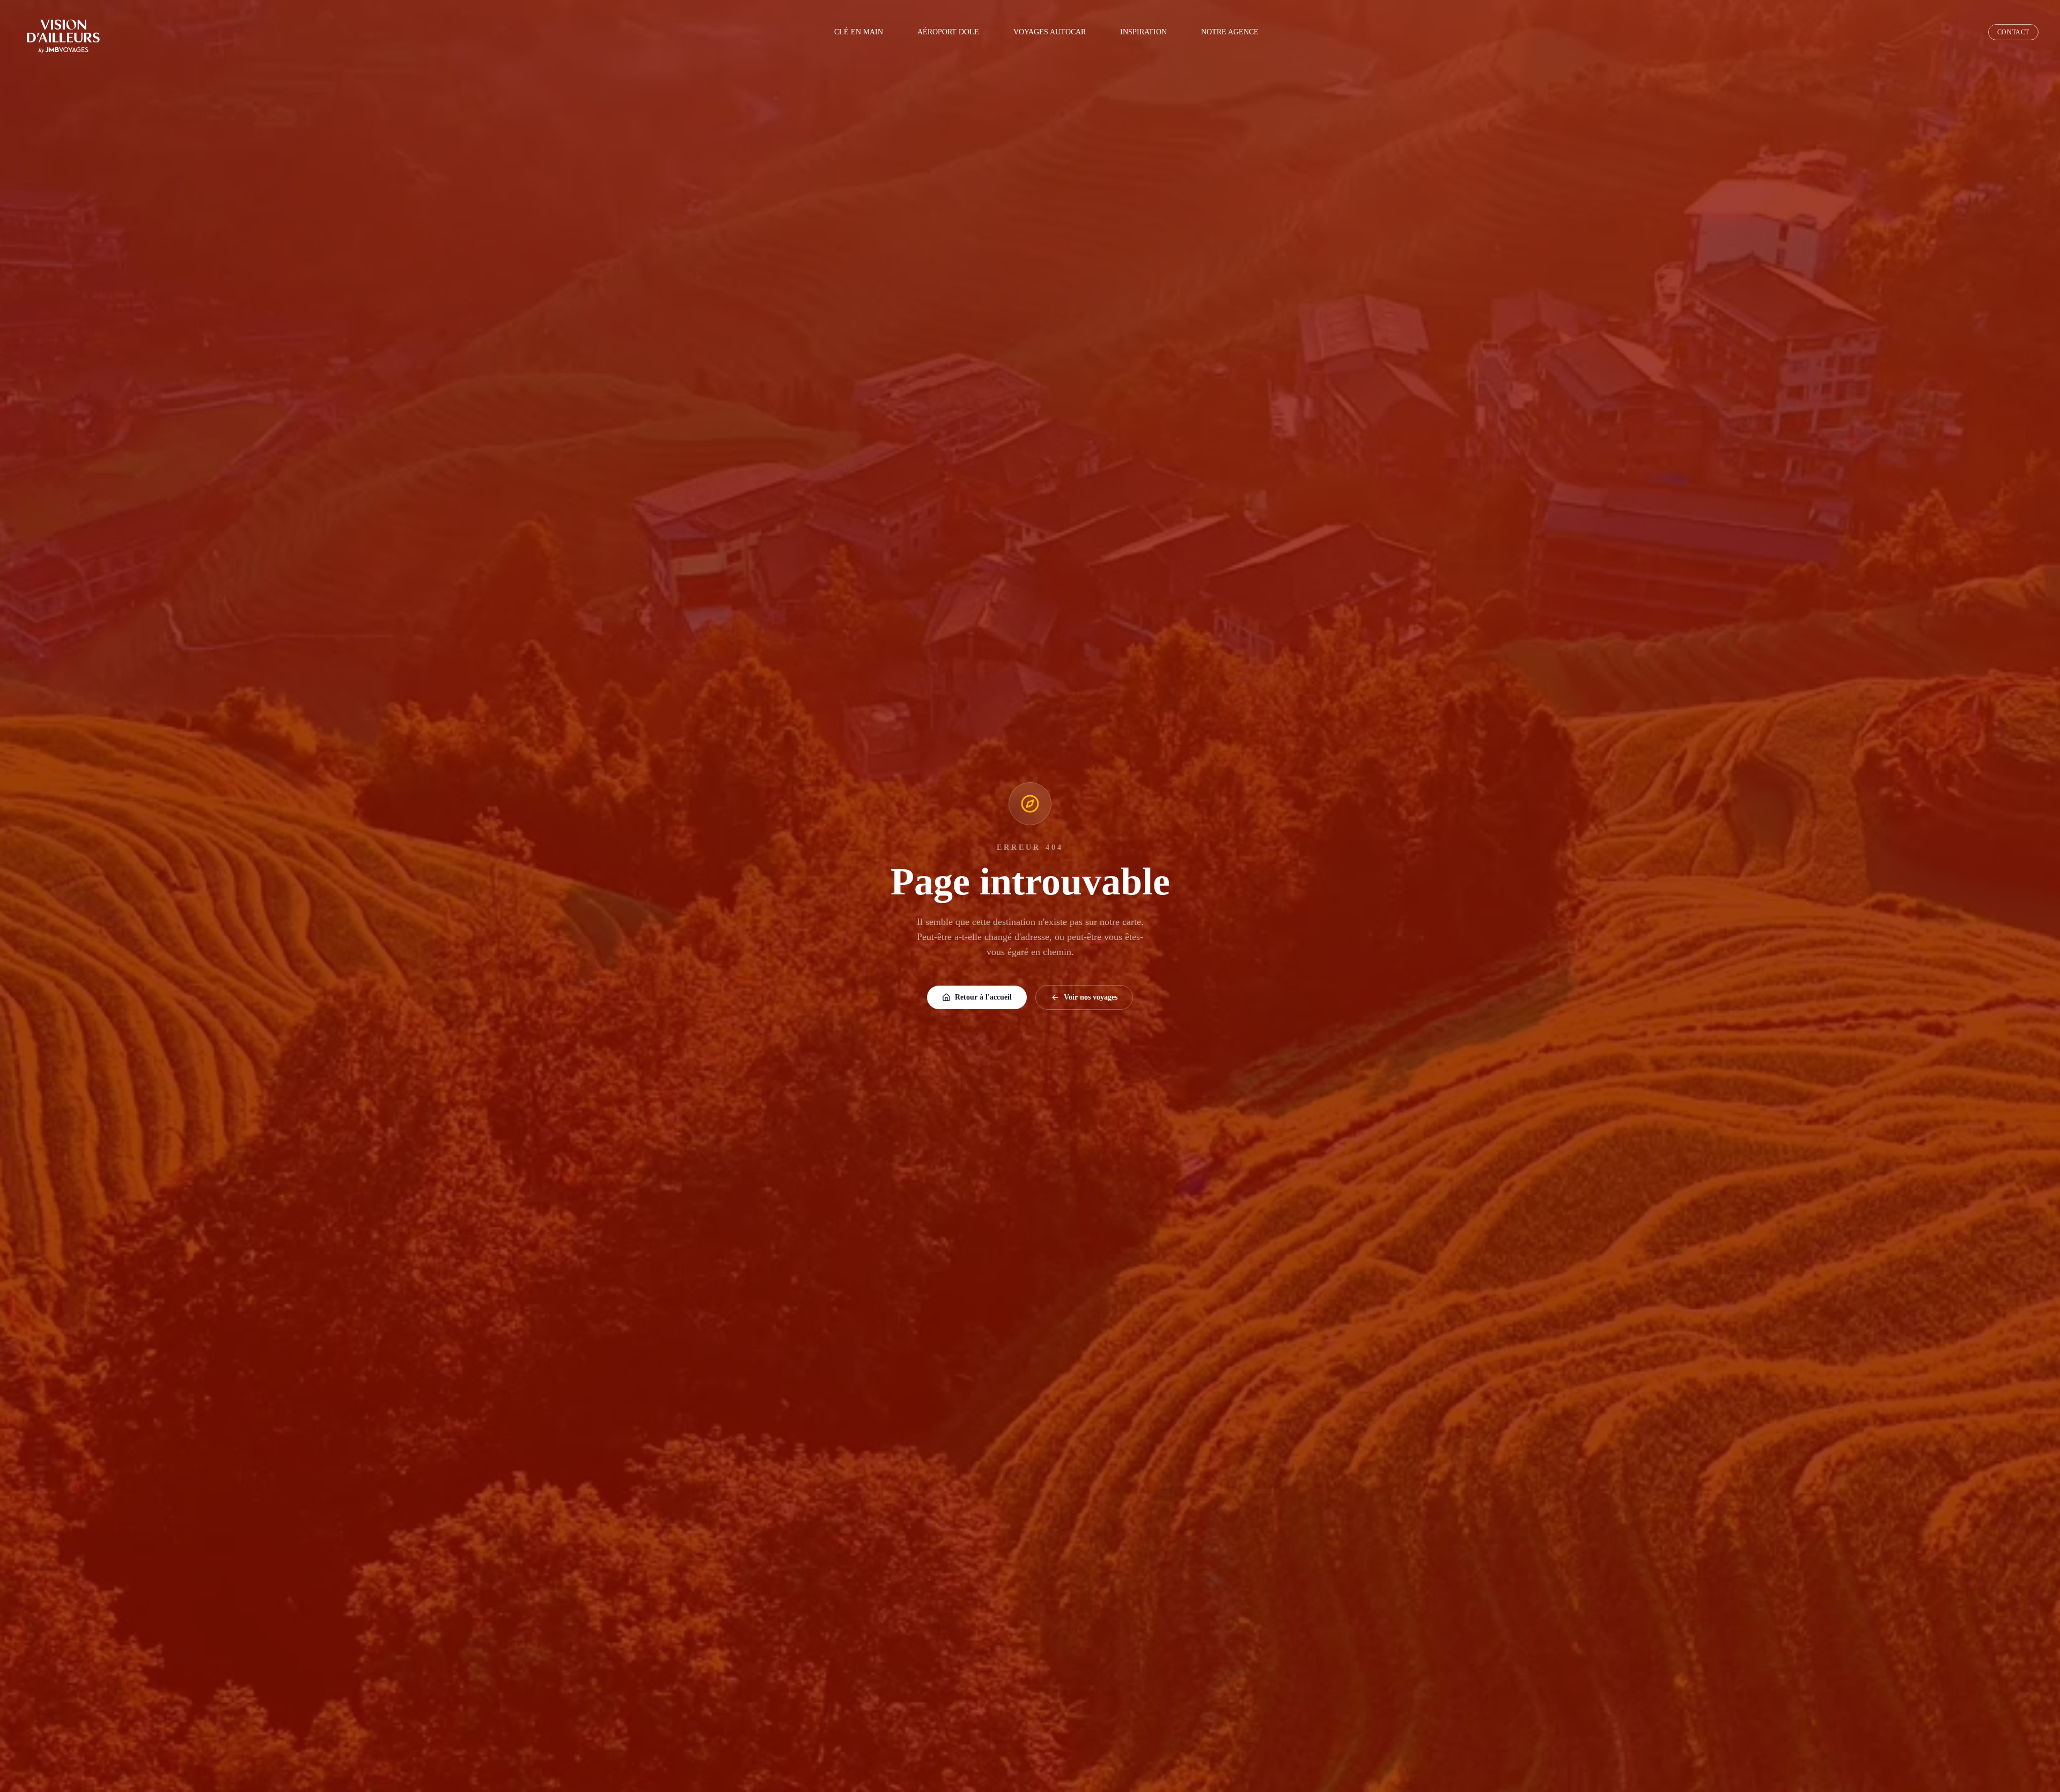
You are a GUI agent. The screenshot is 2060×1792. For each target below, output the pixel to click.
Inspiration (1143, 32)
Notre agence (1230, 32)
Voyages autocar (1050, 32)
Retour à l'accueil (983, 997)
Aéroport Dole (948, 32)
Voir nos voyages (1091, 997)
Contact (2013, 32)
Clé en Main (859, 32)
